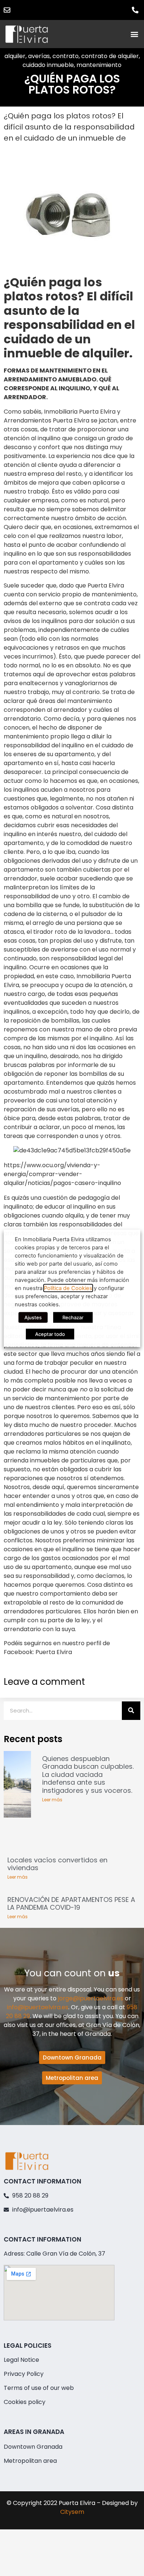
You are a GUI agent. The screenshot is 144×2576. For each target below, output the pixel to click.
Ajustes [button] (33, 1317)
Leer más (52, 1800)
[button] (134, 34)
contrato (66, 56)
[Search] (131, 1711)
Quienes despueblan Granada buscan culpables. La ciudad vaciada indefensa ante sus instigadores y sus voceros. (88, 1774)
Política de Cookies (68, 1288)
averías (39, 56)
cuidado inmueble (48, 65)
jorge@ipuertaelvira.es (91, 1998)
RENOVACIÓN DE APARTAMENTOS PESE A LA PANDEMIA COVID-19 (71, 1904)
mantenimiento (99, 65)
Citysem (72, 2512)
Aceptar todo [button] (50, 1334)
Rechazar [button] (73, 1317)
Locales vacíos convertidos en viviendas (57, 1864)
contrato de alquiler (110, 56)
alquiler (15, 56)
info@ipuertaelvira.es (38, 2007)
